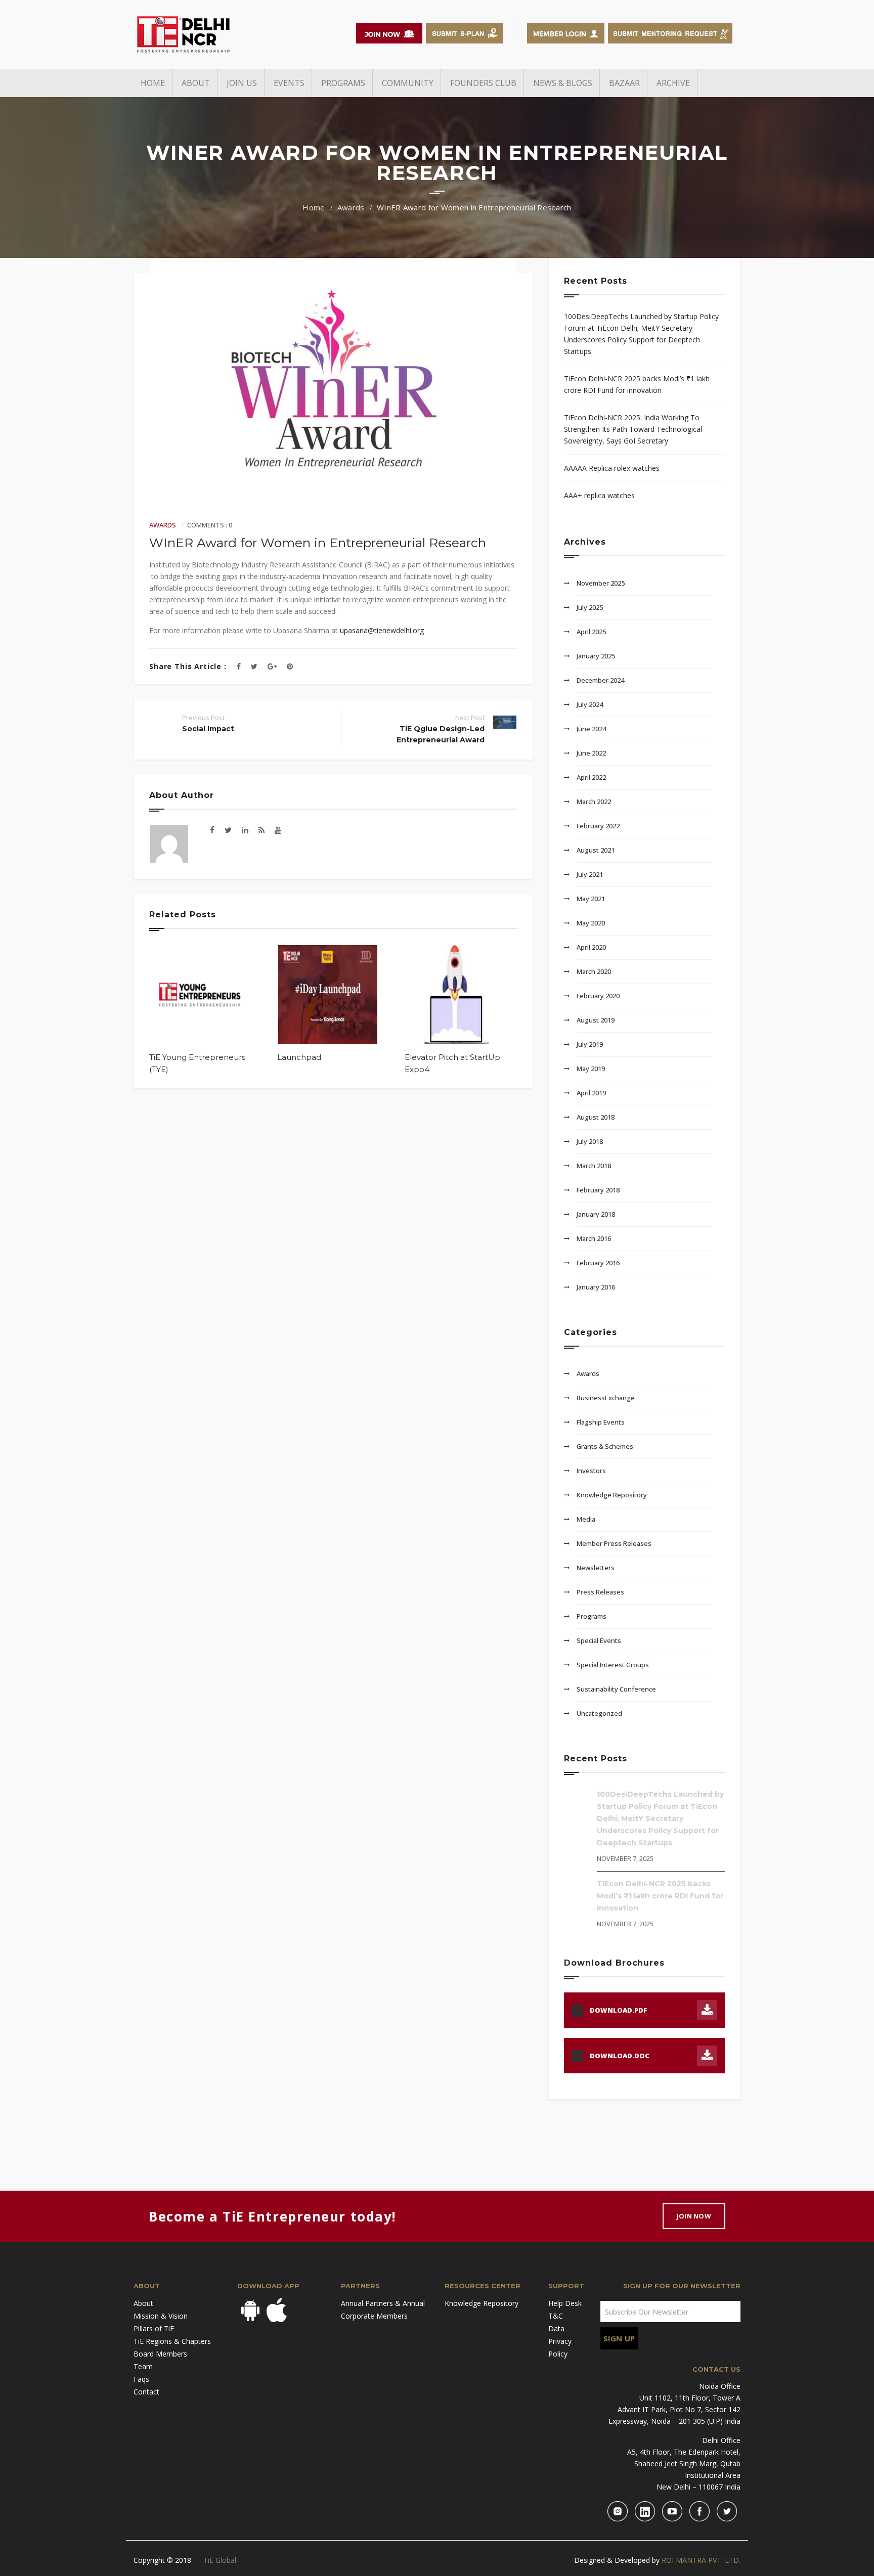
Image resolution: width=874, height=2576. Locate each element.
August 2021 (596, 850)
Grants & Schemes (605, 1446)
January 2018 (596, 1214)
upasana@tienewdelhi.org (382, 630)
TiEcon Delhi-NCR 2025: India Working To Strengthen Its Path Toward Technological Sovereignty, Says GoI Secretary (633, 429)
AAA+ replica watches (599, 495)
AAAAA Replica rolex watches (612, 468)
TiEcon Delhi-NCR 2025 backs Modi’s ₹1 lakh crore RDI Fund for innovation (637, 384)
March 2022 (594, 802)
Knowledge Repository (612, 1495)
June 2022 (591, 753)
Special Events (599, 1640)
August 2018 (596, 1117)
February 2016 (598, 1263)
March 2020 (594, 971)
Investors (591, 1471)
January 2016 (596, 1287)
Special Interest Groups (613, 1665)
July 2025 (590, 607)
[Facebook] (239, 666)
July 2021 (590, 874)
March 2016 (594, 1238)
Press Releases (600, 1592)
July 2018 (590, 1141)
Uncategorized (599, 1713)
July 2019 (590, 1044)
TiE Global (220, 2560)
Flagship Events (601, 1422)
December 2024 (600, 680)
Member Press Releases (614, 1543)
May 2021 (591, 899)
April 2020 (591, 947)
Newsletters (596, 1568)
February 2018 (598, 1190)
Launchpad (299, 1057)
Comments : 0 (210, 525)
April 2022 (591, 777)
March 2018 (594, 1166)
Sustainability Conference (616, 1689)
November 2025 (601, 583)
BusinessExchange (606, 1398)
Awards (351, 207)
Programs (592, 1616)
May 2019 (591, 1069)
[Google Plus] (272, 666)
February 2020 (598, 996)
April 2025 (591, 632)
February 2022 (598, 826)
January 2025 (596, 656)
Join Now (694, 2216)
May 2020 (591, 923)
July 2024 (590, 704)
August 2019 (596, 1020)
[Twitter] (254, 666)
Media (586, 1519)
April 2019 (591, 1093)
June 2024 (591, 729)
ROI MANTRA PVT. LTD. (701, 2560)
